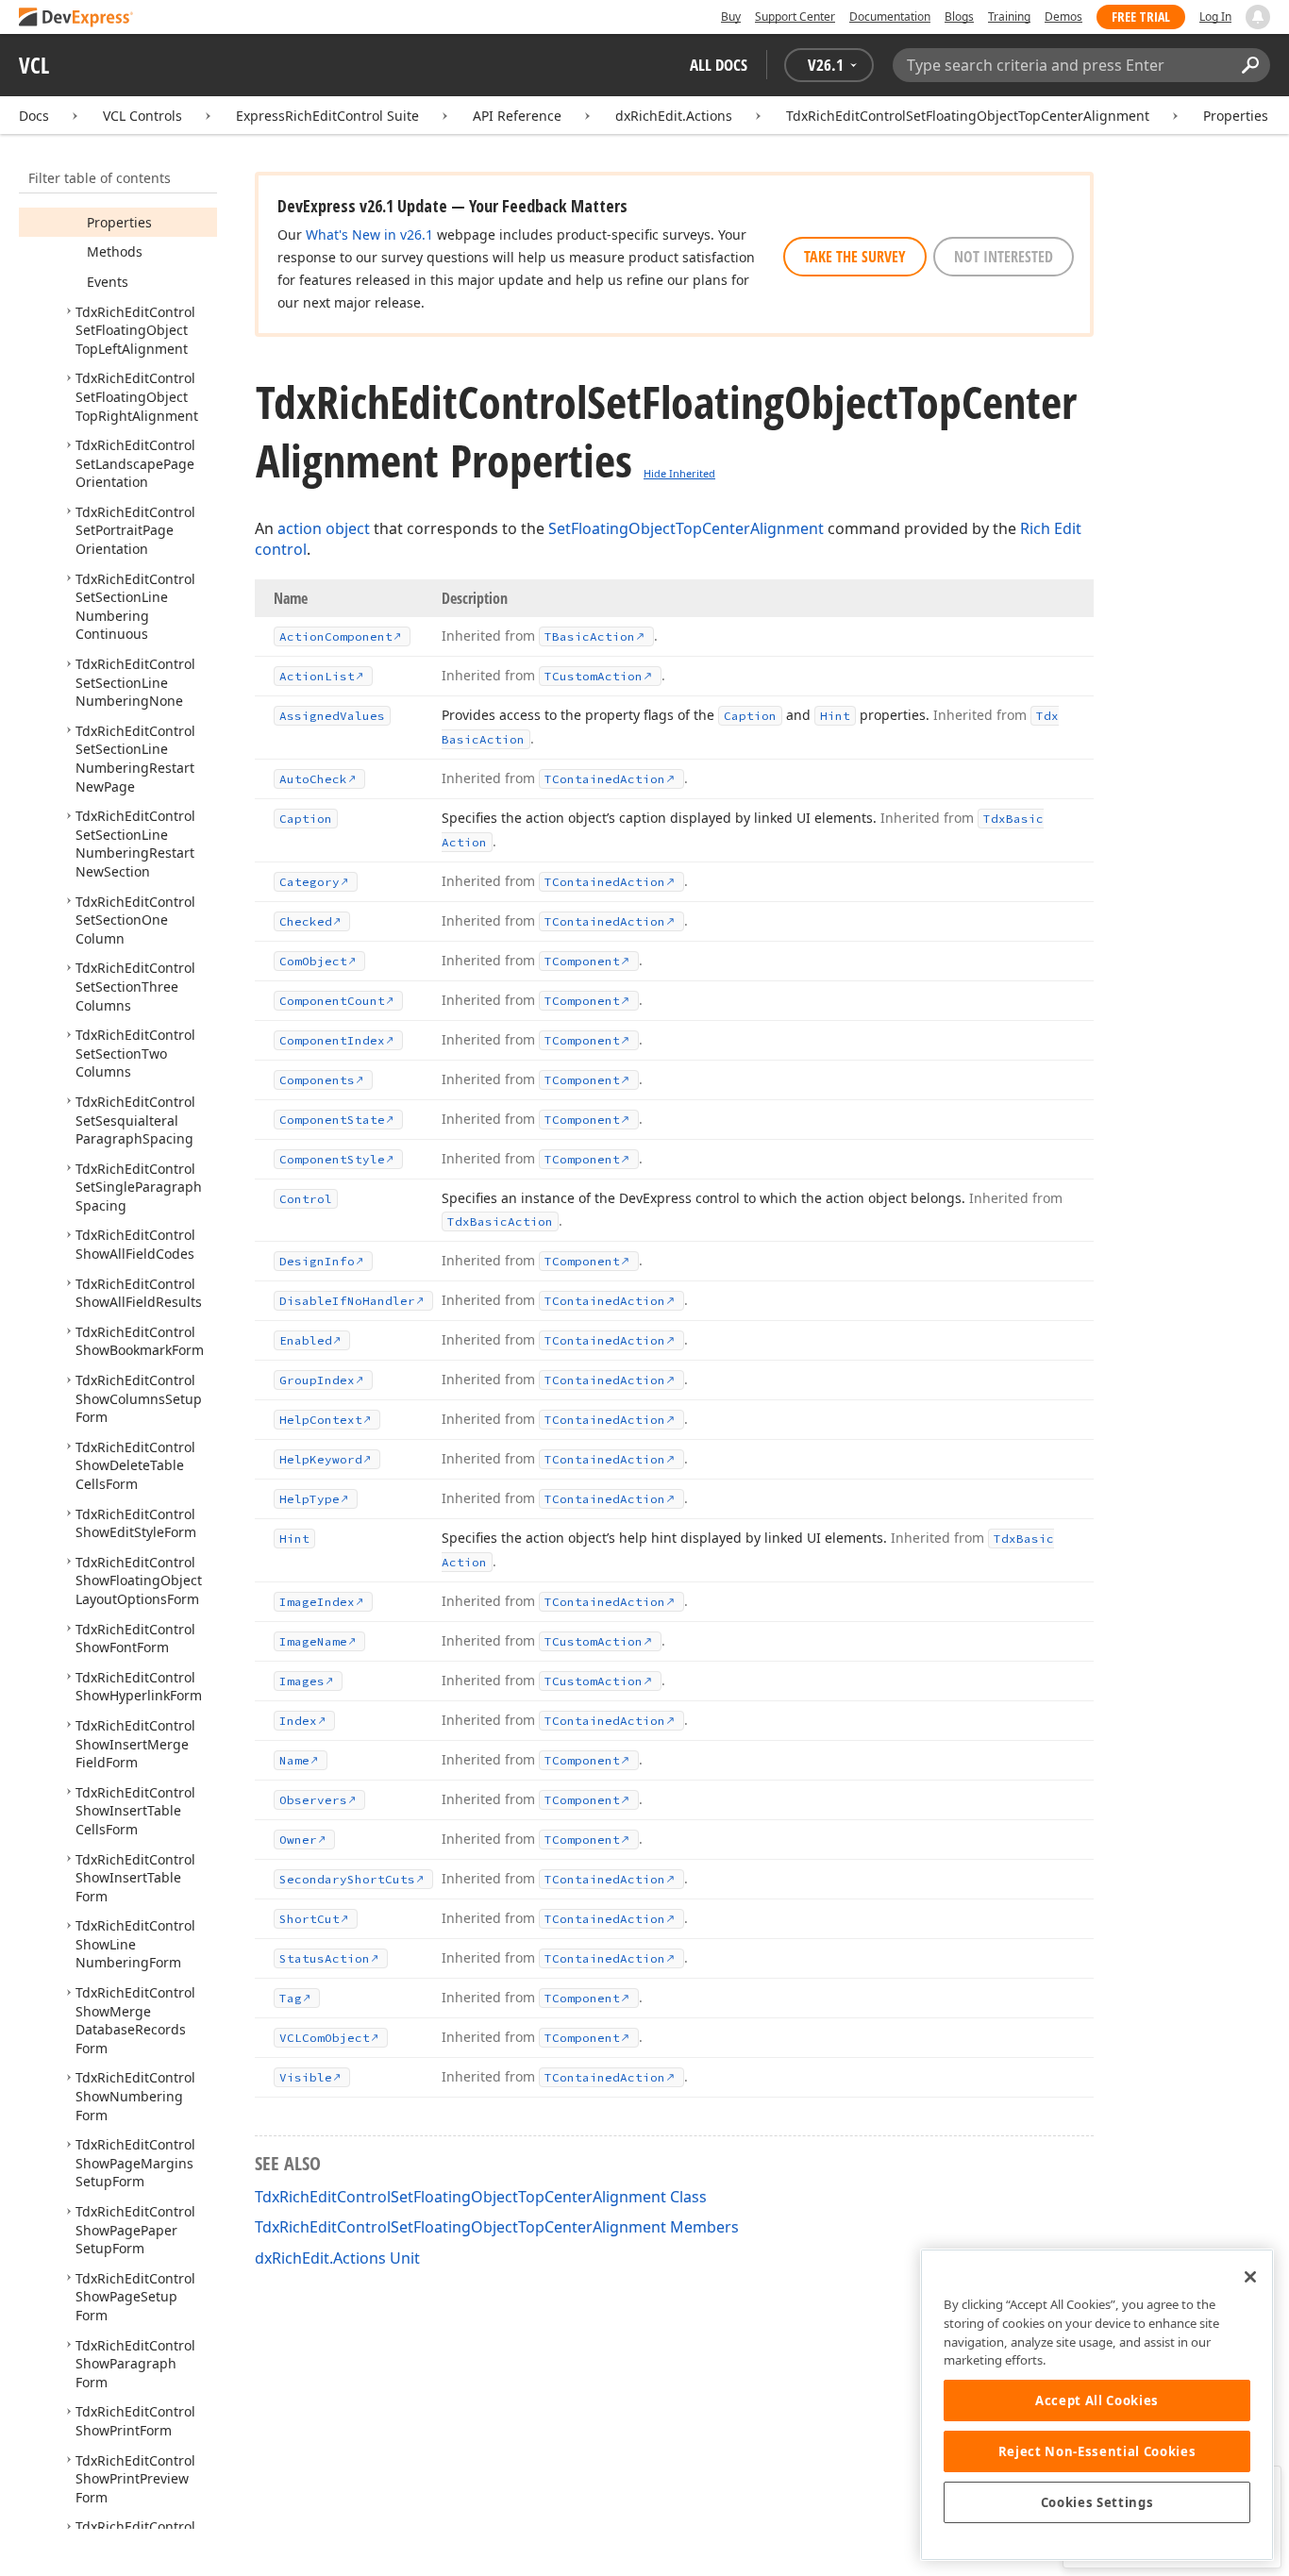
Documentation (890, 17)
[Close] (1250, 2277)
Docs (34, 116)
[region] (1097, 2405)
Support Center (795, 17)
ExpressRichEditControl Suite (327, 116)
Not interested (1004, 257)
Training (1009, 17)
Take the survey (855, 257)
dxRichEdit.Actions (674, 116)
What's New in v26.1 (369, 234)
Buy (731, 17)
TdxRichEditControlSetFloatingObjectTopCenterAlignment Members (497, 2227)
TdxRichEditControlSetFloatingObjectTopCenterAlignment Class (481, 2197)
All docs (719, 65)
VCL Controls (142, 116)
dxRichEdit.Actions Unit (337, 2258)
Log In (1215, 17)
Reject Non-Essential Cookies (1097, 2451)
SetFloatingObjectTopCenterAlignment (686, 528)
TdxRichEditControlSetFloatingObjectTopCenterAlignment (968, 116)
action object (324, 528)
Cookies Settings (1097, 2502)
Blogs (959, 17)
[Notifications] (1258, 17)
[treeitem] (119, 222)
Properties (1236, 116)
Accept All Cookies (1097, 2400)
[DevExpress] (76, 18)
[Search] (1250, 65)
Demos (1063, 17)
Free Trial (1141, 17)
